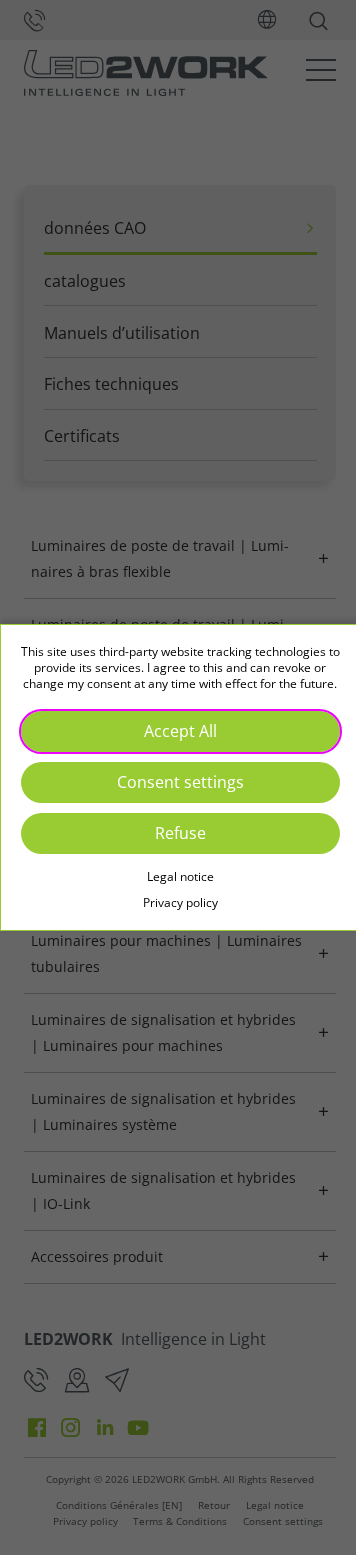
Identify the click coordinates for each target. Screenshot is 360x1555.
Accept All (172, 738)
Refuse (172, 840)
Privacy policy (172, 910)
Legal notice (172, 884)
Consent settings (172, 789)
